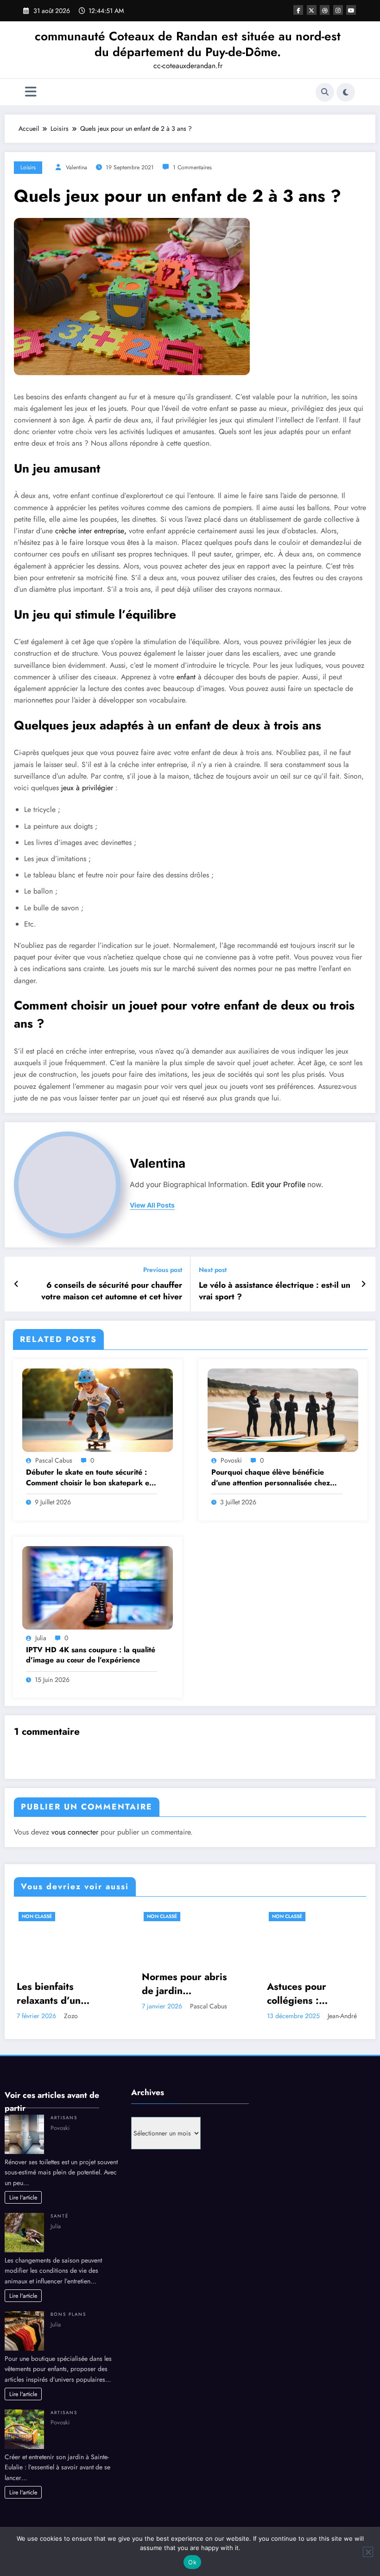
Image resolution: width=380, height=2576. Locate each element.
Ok (192, 2562)
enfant (186, 677)
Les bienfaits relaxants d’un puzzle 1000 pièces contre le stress (62, 1994)
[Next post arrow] (364, 1284)
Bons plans (68, 2314)
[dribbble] (325, 10)
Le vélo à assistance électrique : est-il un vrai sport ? (275, 1291)
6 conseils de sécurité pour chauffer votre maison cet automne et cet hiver (112, 1291)
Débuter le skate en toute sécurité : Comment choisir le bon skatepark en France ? (90, 1478)
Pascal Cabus (54, 1460)
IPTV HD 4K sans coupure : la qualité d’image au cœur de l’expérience (91, 1655)
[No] (368, 2552)
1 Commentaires (192, 167)
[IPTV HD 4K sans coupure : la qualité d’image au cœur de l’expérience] (98, 1587)
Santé (60, 2216)
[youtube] (351, 10)
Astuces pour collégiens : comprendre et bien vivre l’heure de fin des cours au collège (313, 1994)
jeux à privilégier (87, 788)
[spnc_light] (346, 92)
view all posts (152, 1205)
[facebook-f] (298, 10)
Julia (41, 1638)
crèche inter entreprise (90, 531)
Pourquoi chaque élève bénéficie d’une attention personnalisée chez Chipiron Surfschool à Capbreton (271, 1478)
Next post (213, 1270)
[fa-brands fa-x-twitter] (312, 10)
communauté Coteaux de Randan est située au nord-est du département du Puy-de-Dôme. (188, 44)
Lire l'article (23, 2198)
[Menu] (31, 92)
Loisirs (28, 167)
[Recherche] (325, 92)
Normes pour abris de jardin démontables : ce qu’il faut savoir (184, 1984)
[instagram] (338, 10)
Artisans (64, 2118)
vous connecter (75, 1832)
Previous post (163, 1270)
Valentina (76, 167)
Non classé (37, 1916)
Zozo (71, 2016)
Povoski (231, 1460)
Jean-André (342, 2016)
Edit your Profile (278, 1185)
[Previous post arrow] (16, 1284)
